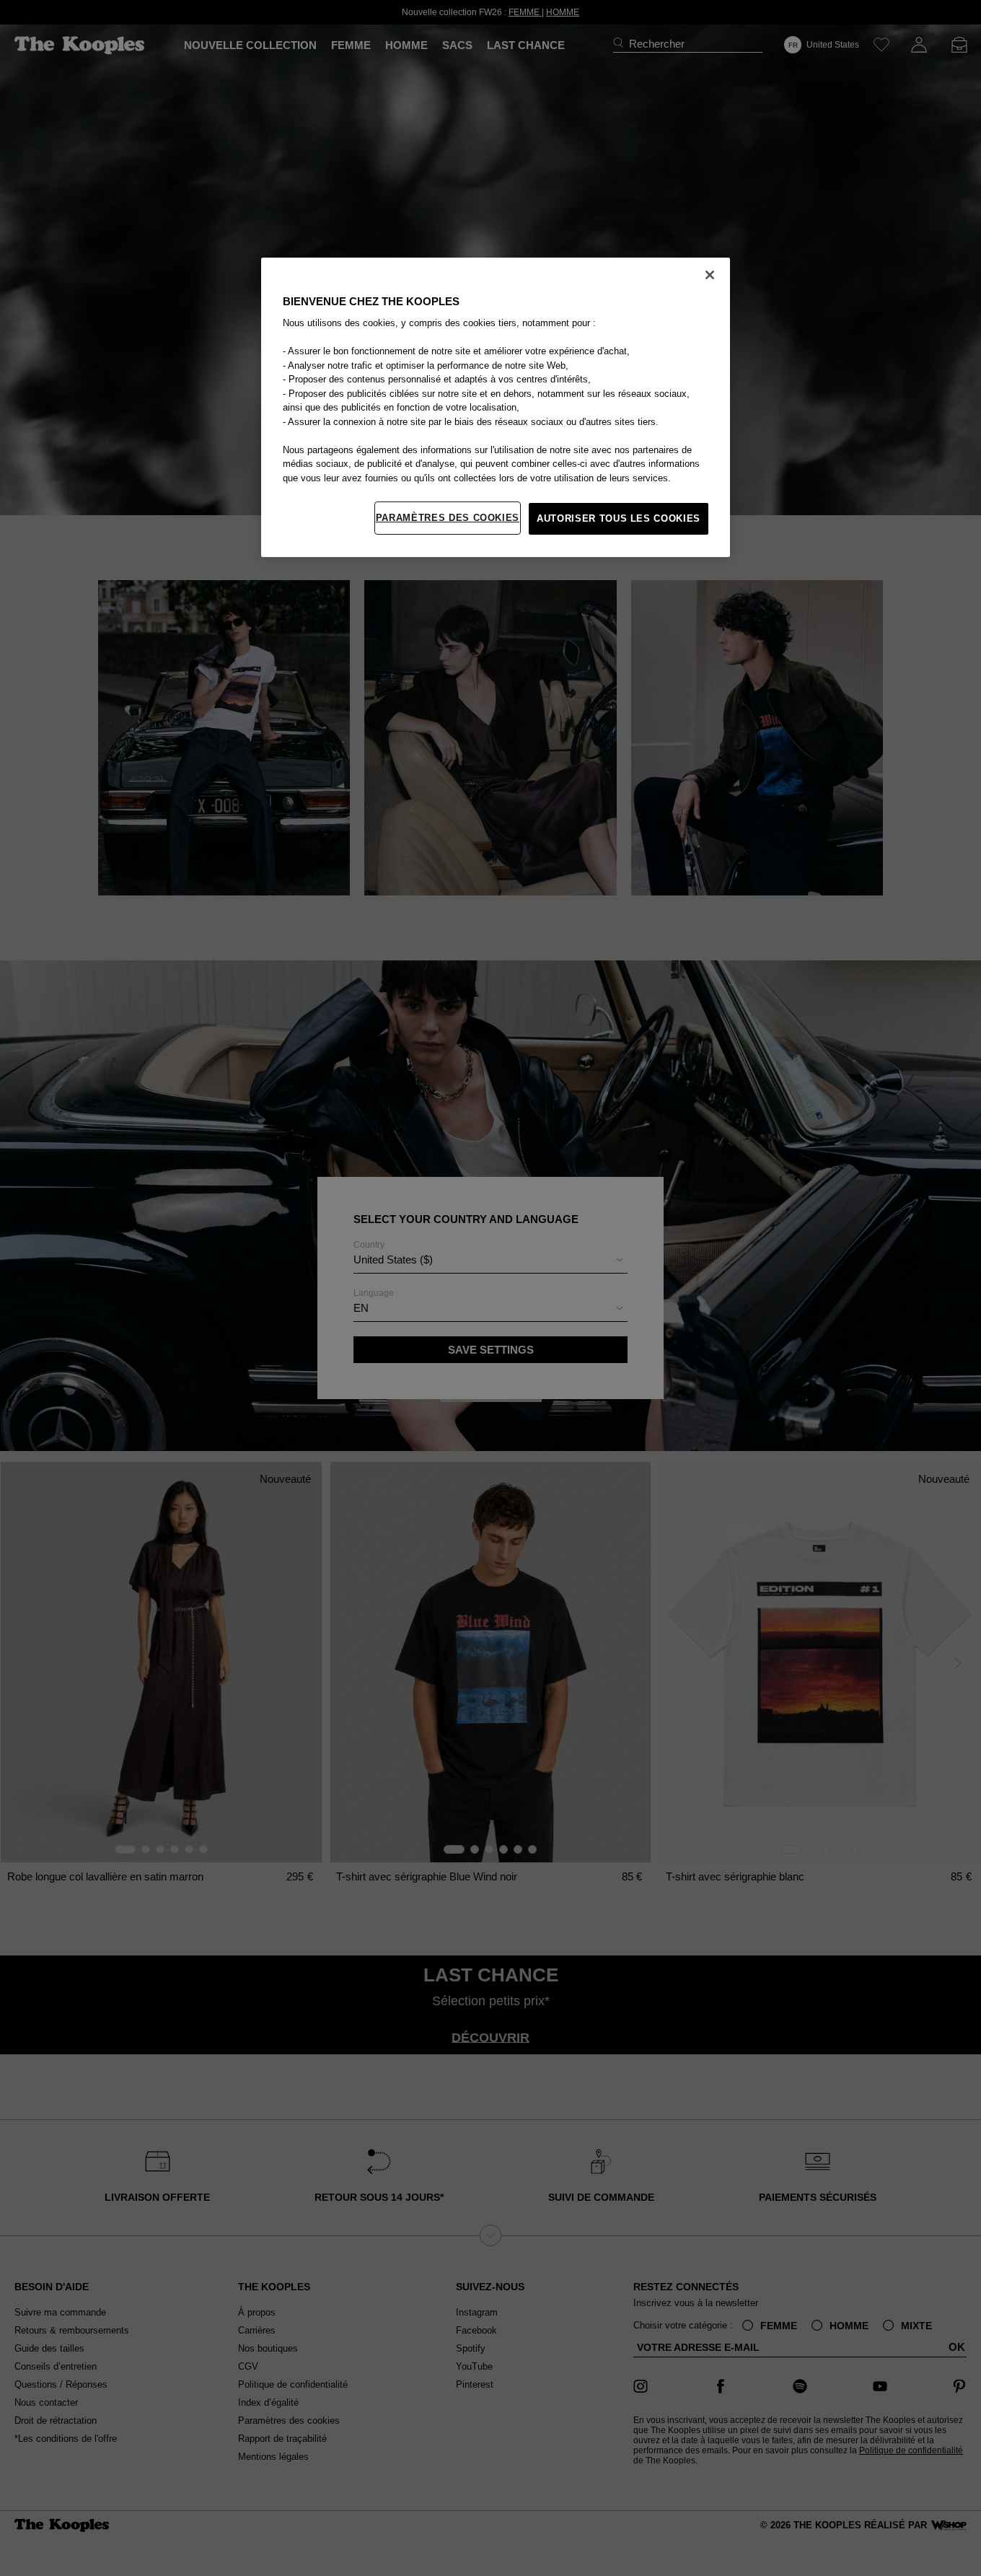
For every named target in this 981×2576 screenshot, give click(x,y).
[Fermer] (710, 275)
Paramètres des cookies (448, 518)
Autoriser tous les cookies (619, 518)
